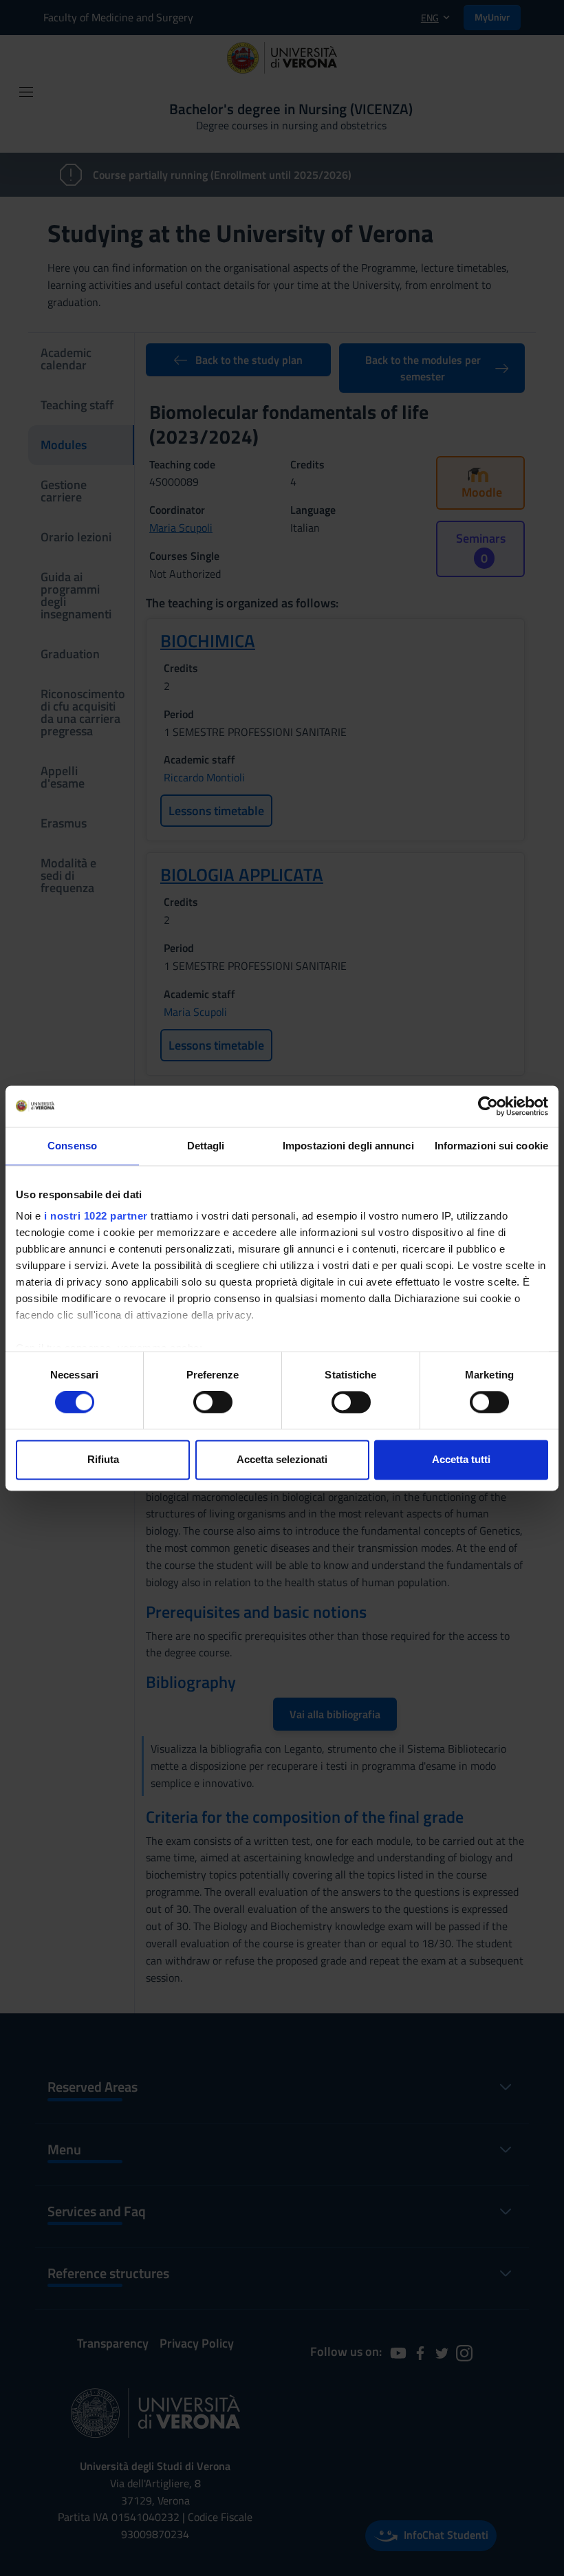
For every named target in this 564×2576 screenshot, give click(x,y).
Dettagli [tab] (206, 1146)
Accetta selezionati (282, 1459)
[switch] (213, 1403)
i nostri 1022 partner (96, 1216)
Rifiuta (103, 1459)
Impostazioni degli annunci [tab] (348, 1146)
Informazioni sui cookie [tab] (491, 1146)
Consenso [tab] (72, 1146)
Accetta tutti (461, 1459)
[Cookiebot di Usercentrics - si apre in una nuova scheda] (488, 1106)
